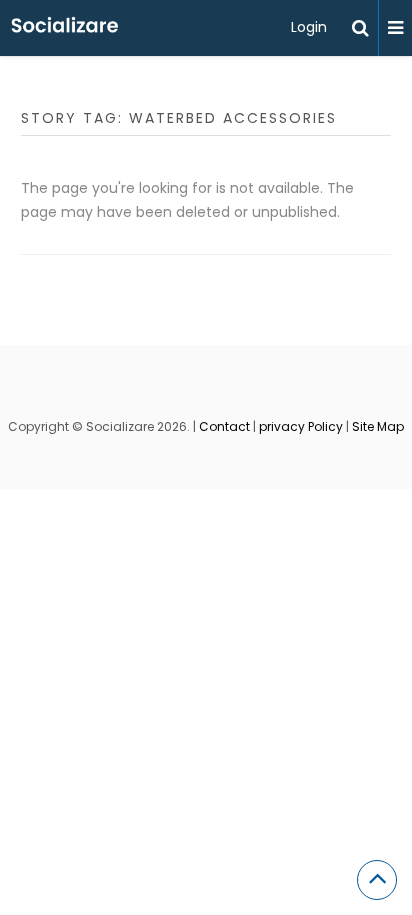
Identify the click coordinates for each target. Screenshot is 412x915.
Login (309, 27)
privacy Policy (301, 426)
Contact (224, 426)
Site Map (378, 426)
